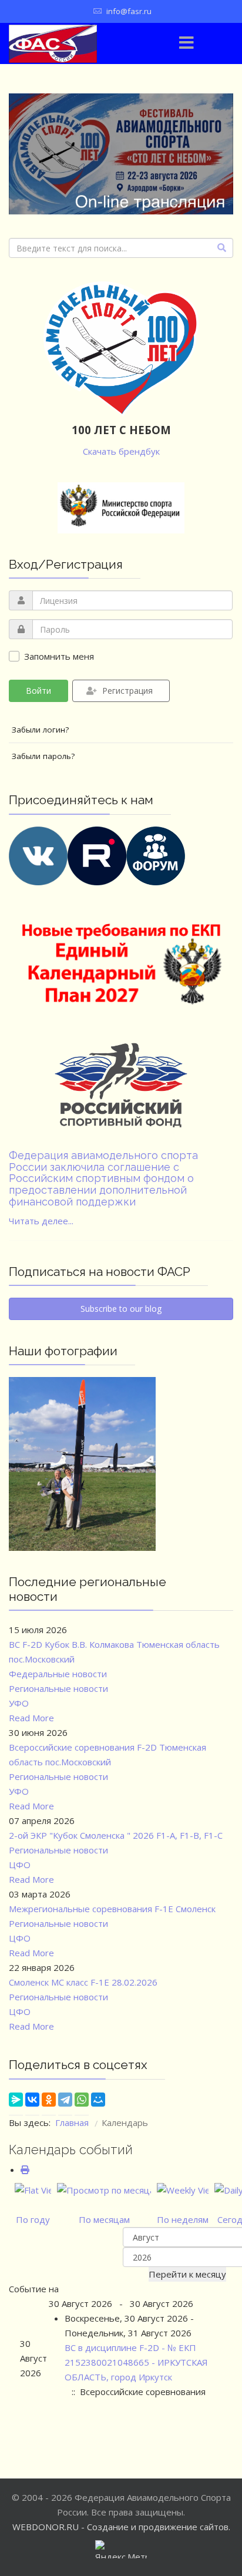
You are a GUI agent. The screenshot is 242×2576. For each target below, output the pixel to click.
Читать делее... (41, 1221)
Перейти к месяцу (187, 2274)
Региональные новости (58, 1688)
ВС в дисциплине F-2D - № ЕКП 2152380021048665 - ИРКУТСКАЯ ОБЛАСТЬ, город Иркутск (136, 2362)
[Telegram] (65, 2103)
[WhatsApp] (82, 2103)
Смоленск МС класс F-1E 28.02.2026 (83, 1982)
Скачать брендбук (121, 451)
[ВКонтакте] (32, 2103)
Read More (31, 1718)
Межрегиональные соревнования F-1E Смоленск (112, 1909)
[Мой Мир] (98, 2103)
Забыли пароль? (43, 756)
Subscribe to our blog (121, 1309)
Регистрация (127, 691)
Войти (38, 691)
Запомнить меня (59, 656)
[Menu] (187, 43)
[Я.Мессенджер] (16, 2103)
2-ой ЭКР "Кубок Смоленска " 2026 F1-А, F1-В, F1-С (116, 1835)
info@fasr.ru (129, 11)
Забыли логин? (40, 730)
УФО (19, 1703)
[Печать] (25, 2169)
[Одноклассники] (49, 2103)
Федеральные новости (58, 1674)
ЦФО (20, 1865)
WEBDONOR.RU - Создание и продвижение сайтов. (121, 2527)
